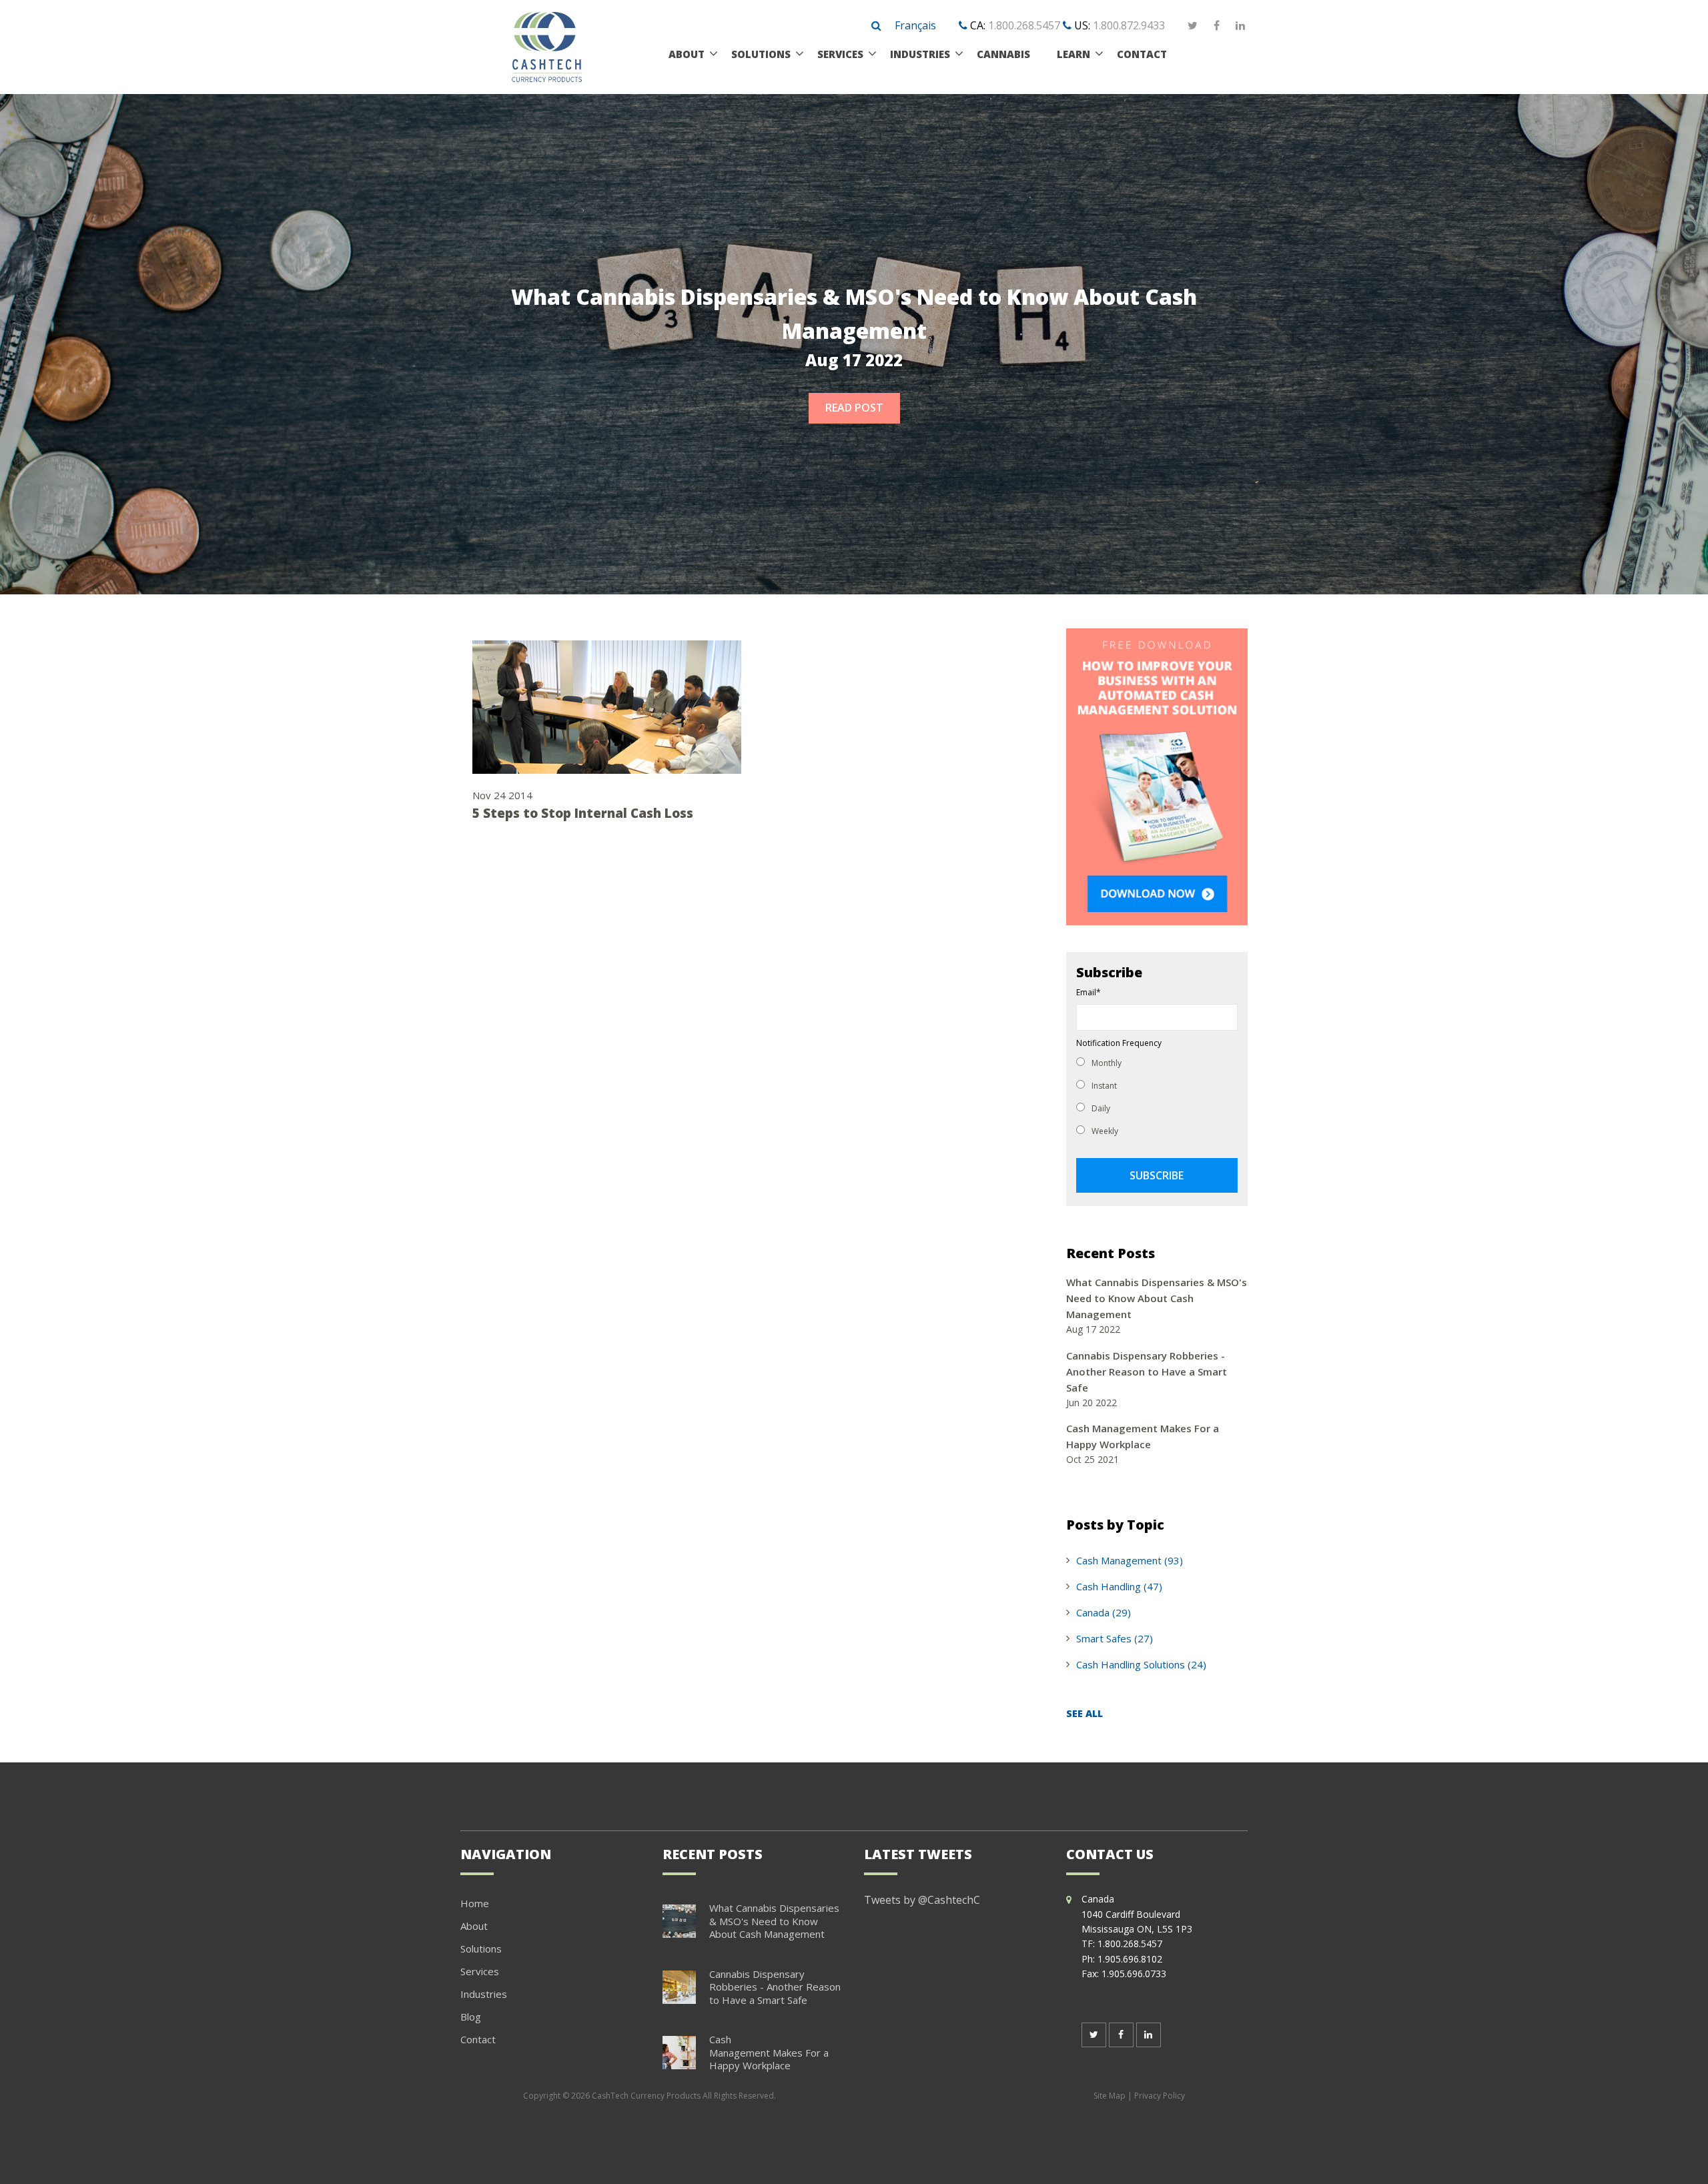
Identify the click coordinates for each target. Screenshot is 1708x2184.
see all (1085, 1713)
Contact (478, 2039)
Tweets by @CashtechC (922, 1900)
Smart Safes (1115, 1638)
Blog (471, 2017)
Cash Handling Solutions (1141, 1664)
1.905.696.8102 (1130, 1959)
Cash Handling (1119, 1586)
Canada (1104, 1612)
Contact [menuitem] (1142, 54)
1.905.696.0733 (1134, 1974)
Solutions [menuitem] (761, 54)
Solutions (481, 1949)
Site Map (1110, 2096)
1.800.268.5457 (1024, 25)
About (474, 1926)
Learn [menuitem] (1074, 54)
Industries (484, 1994)
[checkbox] (1157, 1096)
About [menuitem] (687, 54)
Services (480, 1971)
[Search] (876, 26)
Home (475, 1903)
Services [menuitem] (840, 54)
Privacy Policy (1160, 2096)
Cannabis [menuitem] (1003, 54)
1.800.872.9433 (1129, 25)
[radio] (1157, 1062)
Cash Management (1130, 1560)
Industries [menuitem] (920, 54)
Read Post (854, 408)
